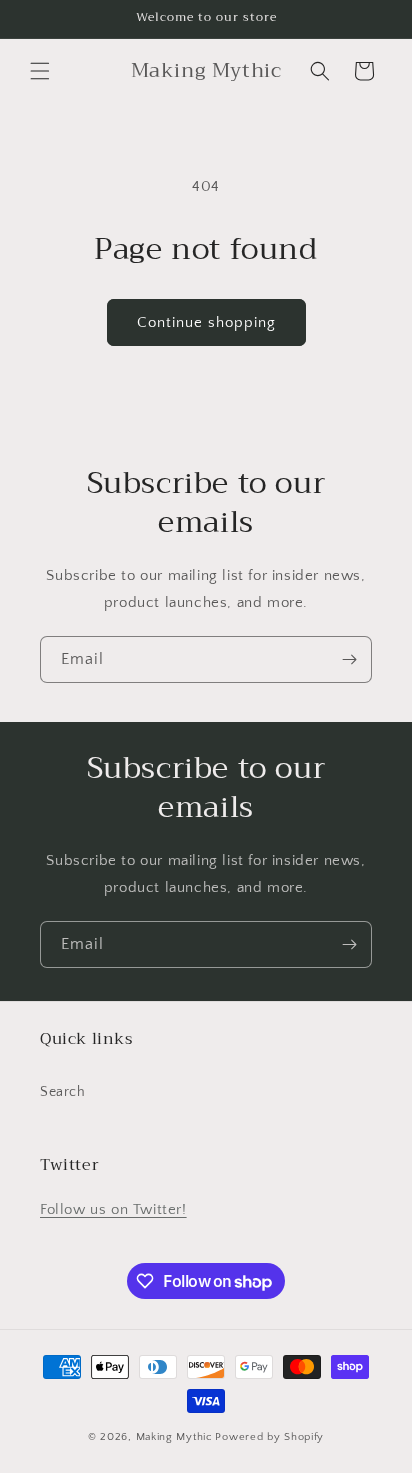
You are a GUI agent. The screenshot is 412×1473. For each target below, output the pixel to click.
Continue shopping (206, 322)
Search (63, 1092)
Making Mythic (174, 1437)
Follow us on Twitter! (113, 1209)
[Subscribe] (349, 659)
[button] (40, 71)
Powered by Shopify (269, 1437)
